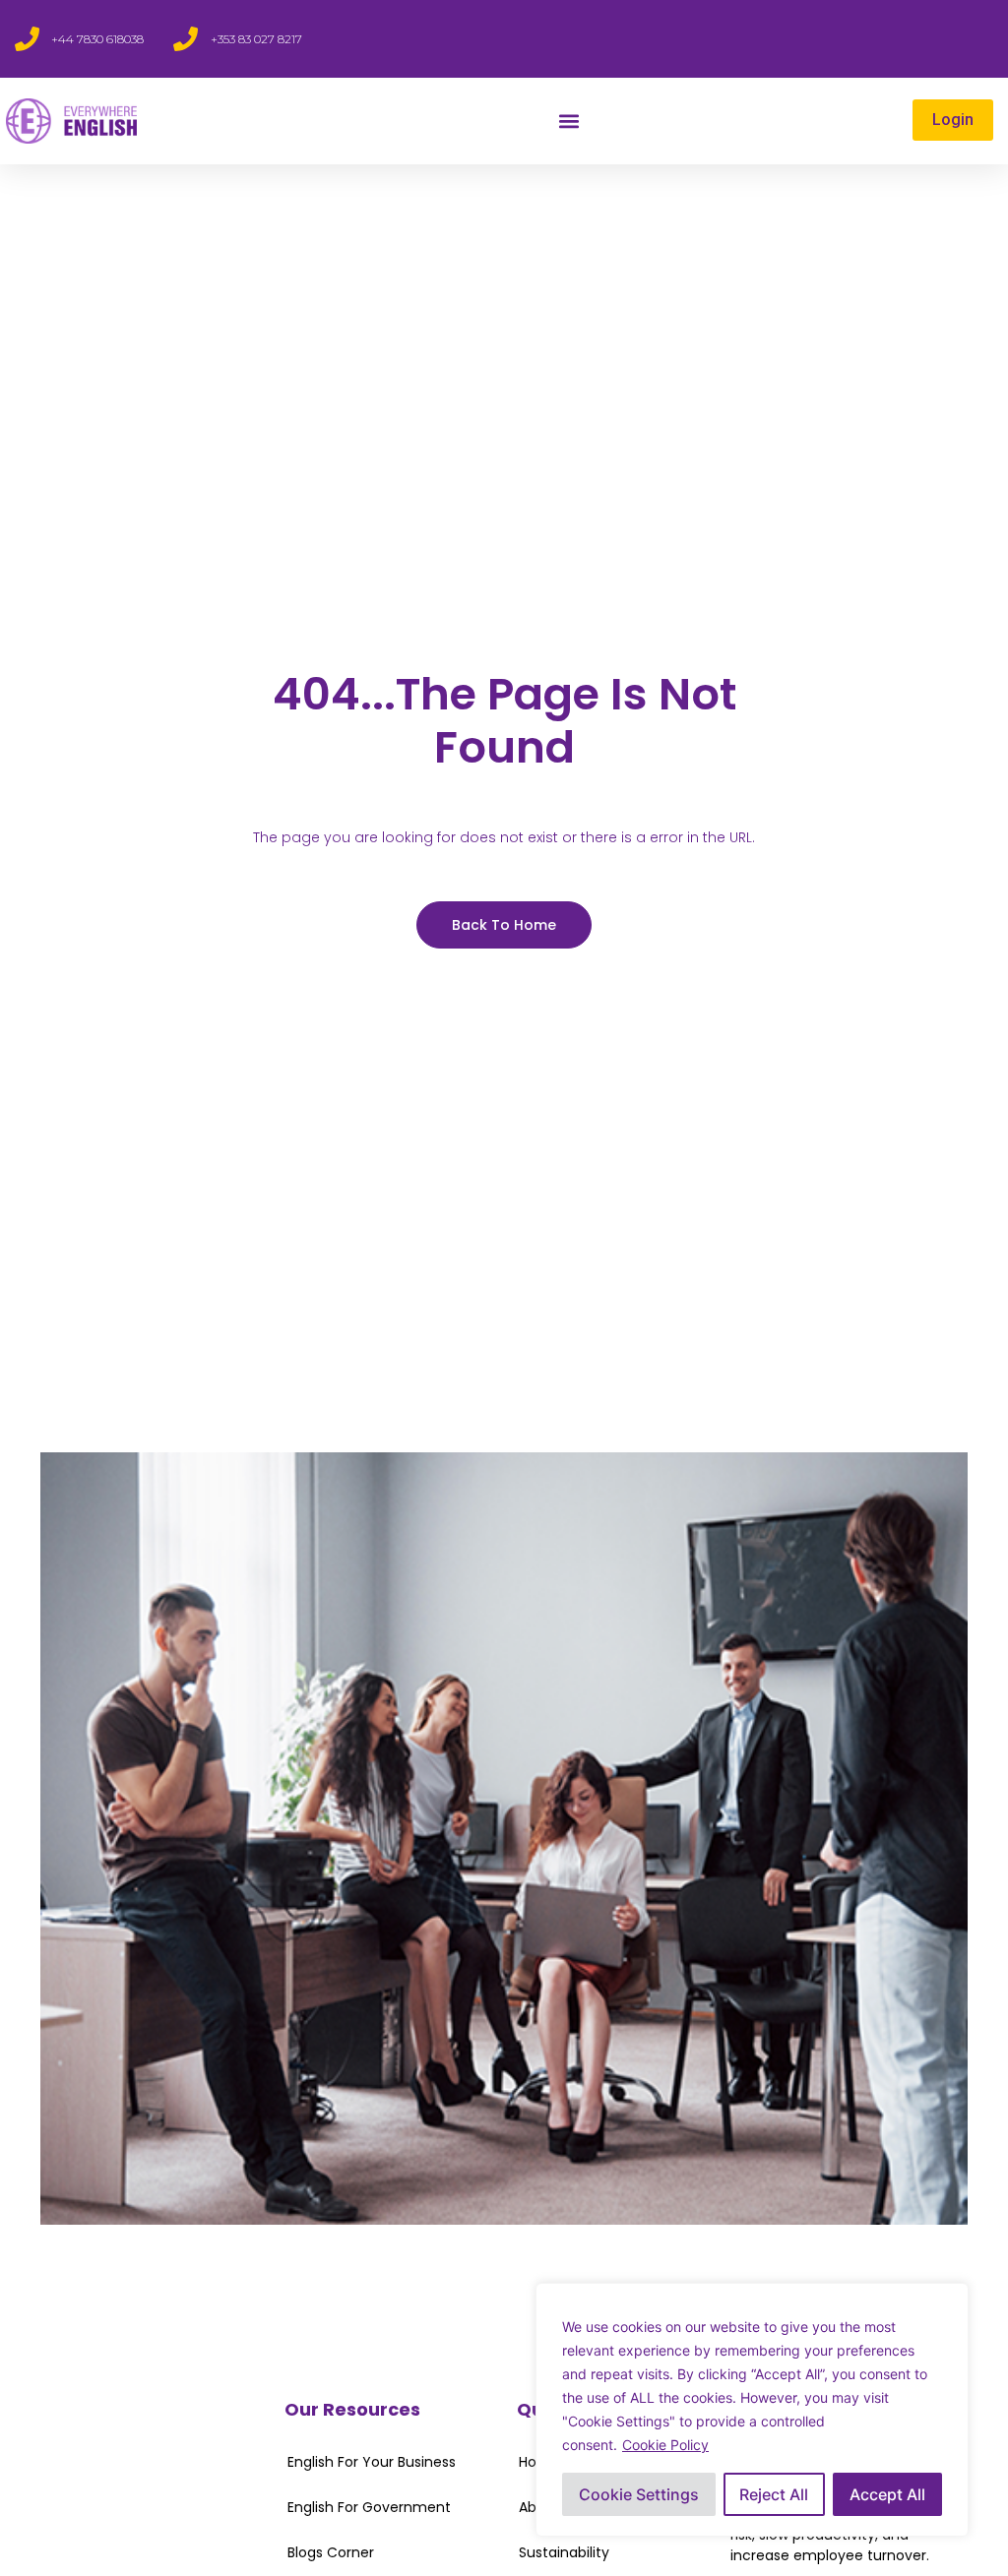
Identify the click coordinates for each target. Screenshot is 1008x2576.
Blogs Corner (331, 2552)
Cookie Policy (665, 2445)
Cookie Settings (639, 2494)
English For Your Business (372, 2462)
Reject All (774, 2494)
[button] (569, 122)
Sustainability (564, 2552)
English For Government (369, 2507)
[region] (752, 2410)
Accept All (887, 2494)
